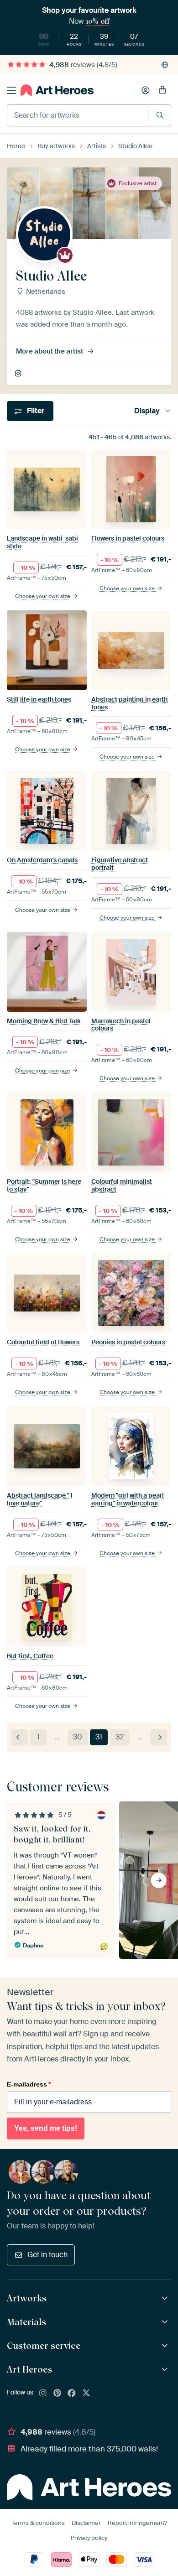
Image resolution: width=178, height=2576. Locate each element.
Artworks (27, 2298)
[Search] (160, 115)
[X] (86, 2394)
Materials (26, 2322)
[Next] (159, 1737)
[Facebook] (72, 2394)
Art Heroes (29, 2369)
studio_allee (19, 374)
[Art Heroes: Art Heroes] (166, 2370)
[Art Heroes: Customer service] (166, 2346)
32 (120, 1737)
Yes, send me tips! (46, 2128)
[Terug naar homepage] (57, 90)
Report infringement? (137, 2523)
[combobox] (78, 115)
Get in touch (47, 2255)
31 (99, 1737)
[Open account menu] (146, 90)
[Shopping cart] (162, 90)
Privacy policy (89, 2538)
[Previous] (19, 1737)
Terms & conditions (38, 2523)
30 (78, 1737)
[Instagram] (43, 2394)
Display (147, 411)
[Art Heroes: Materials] (166, 2322)
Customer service (44, 2346)
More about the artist (50, 351)
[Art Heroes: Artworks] (166, 2298)
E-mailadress (29, 2084)
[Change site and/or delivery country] (165, 65)
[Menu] (11, 90)
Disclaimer (86, 2523)
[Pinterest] (58, 2394)
